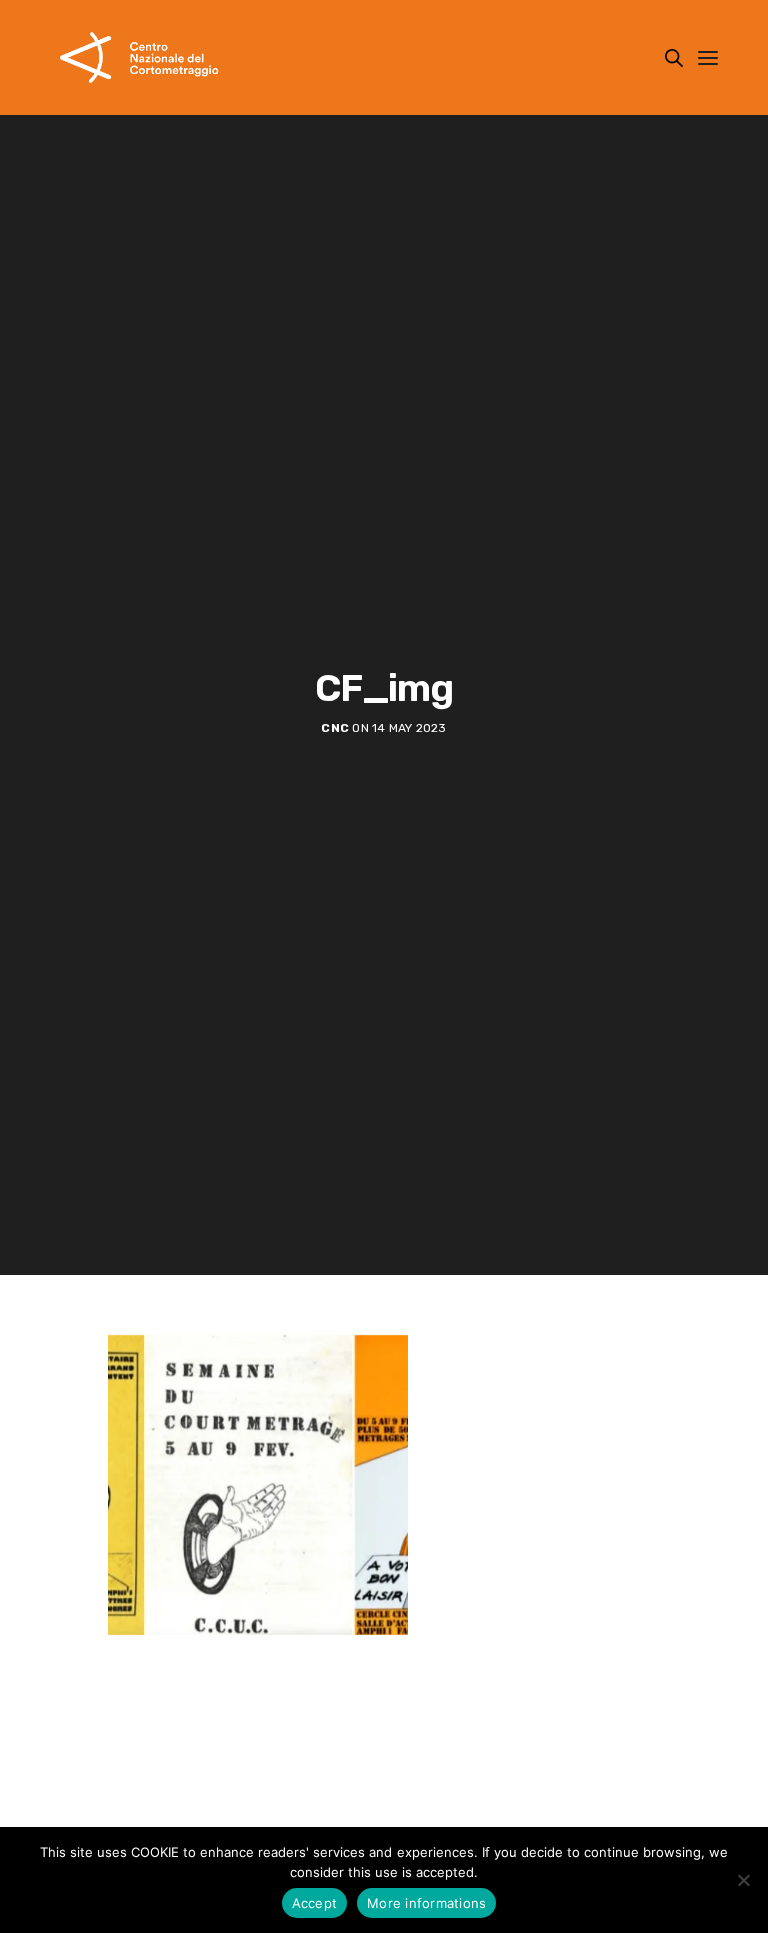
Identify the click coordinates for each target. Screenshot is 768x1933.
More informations (426, 1903)
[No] (743, 1880)
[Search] (674, 58)
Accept (315, 1903)
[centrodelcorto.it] (139, 57)
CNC (335, 728)
